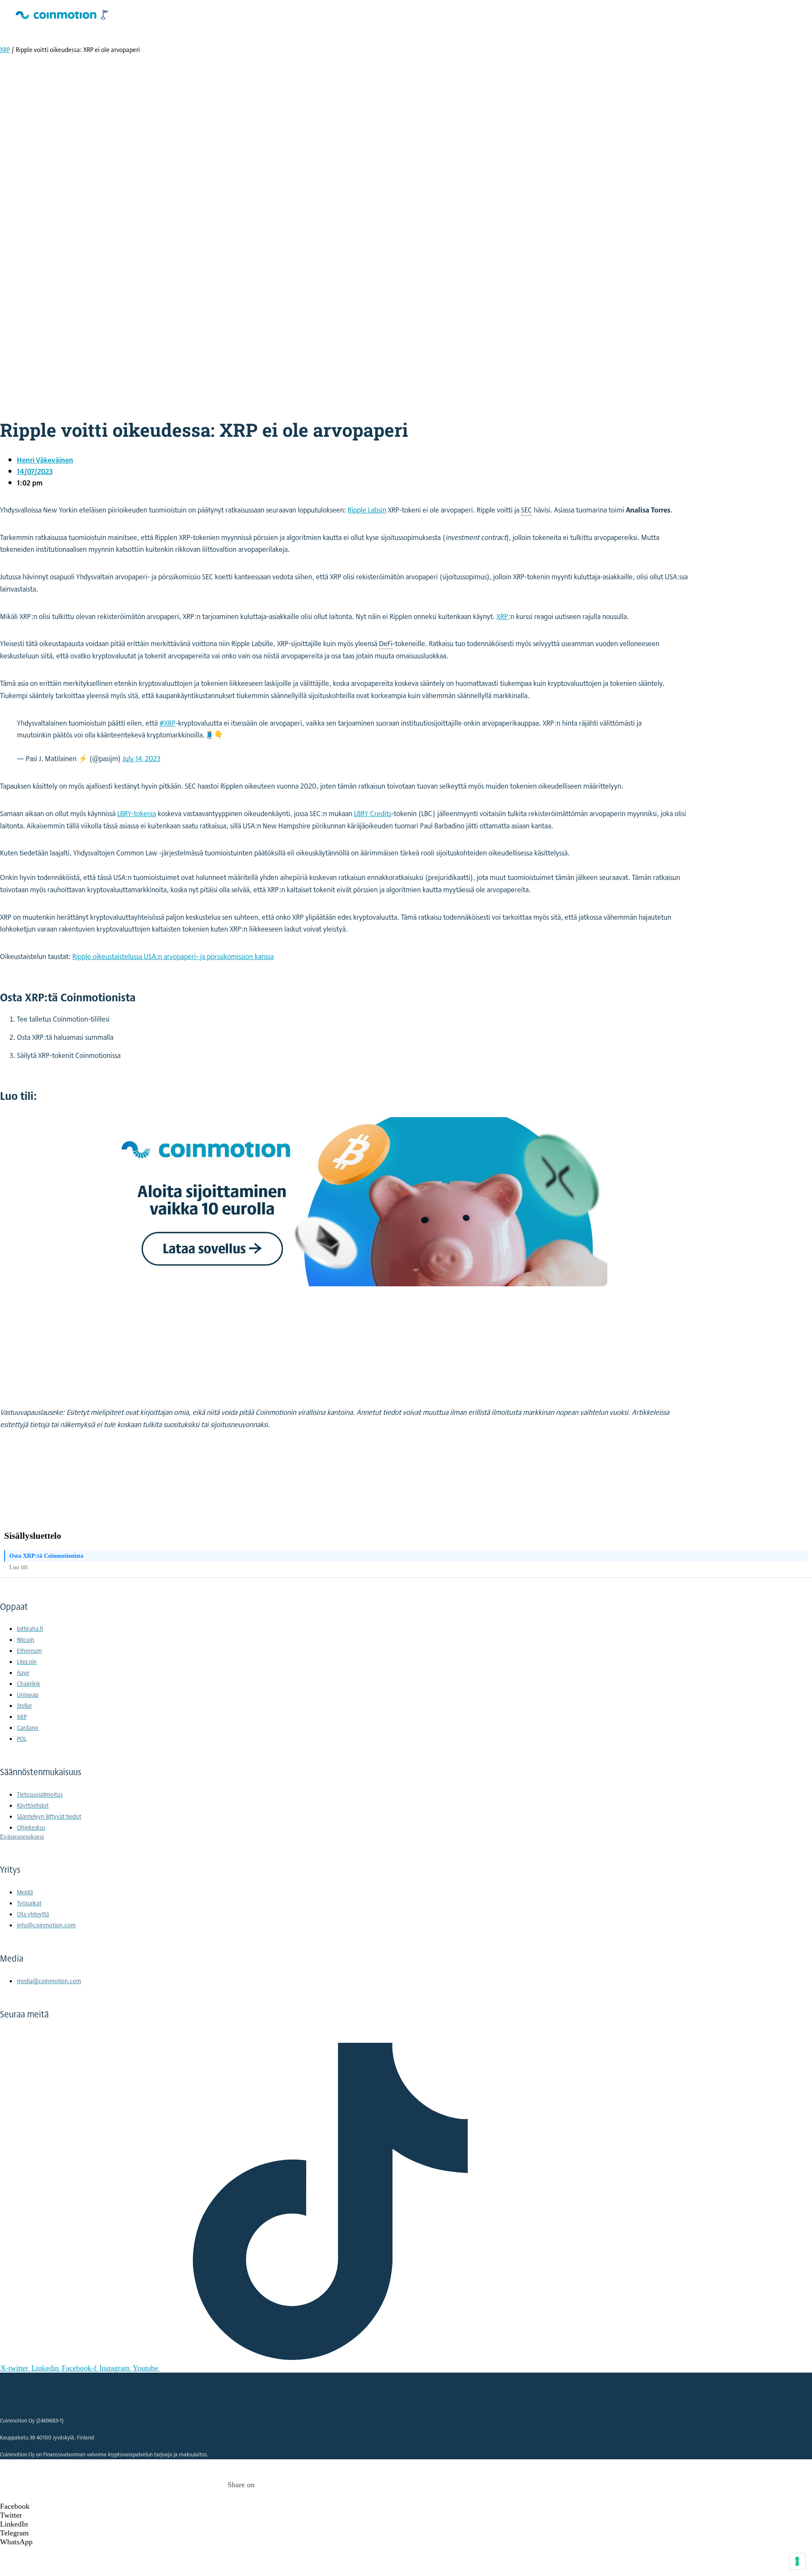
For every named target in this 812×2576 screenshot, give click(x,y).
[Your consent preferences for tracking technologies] (797, 2561)
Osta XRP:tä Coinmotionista (46, 1556)
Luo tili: (19, 1567)
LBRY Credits (373, 813)
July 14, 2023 (141, 758)
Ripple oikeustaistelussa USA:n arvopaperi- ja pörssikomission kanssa (173, 956)
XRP (5, 50)
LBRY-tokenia (137, 813)
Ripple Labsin (367, 510)
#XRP (167, 723)
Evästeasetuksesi (22, 1836)
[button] (241, 2506)
